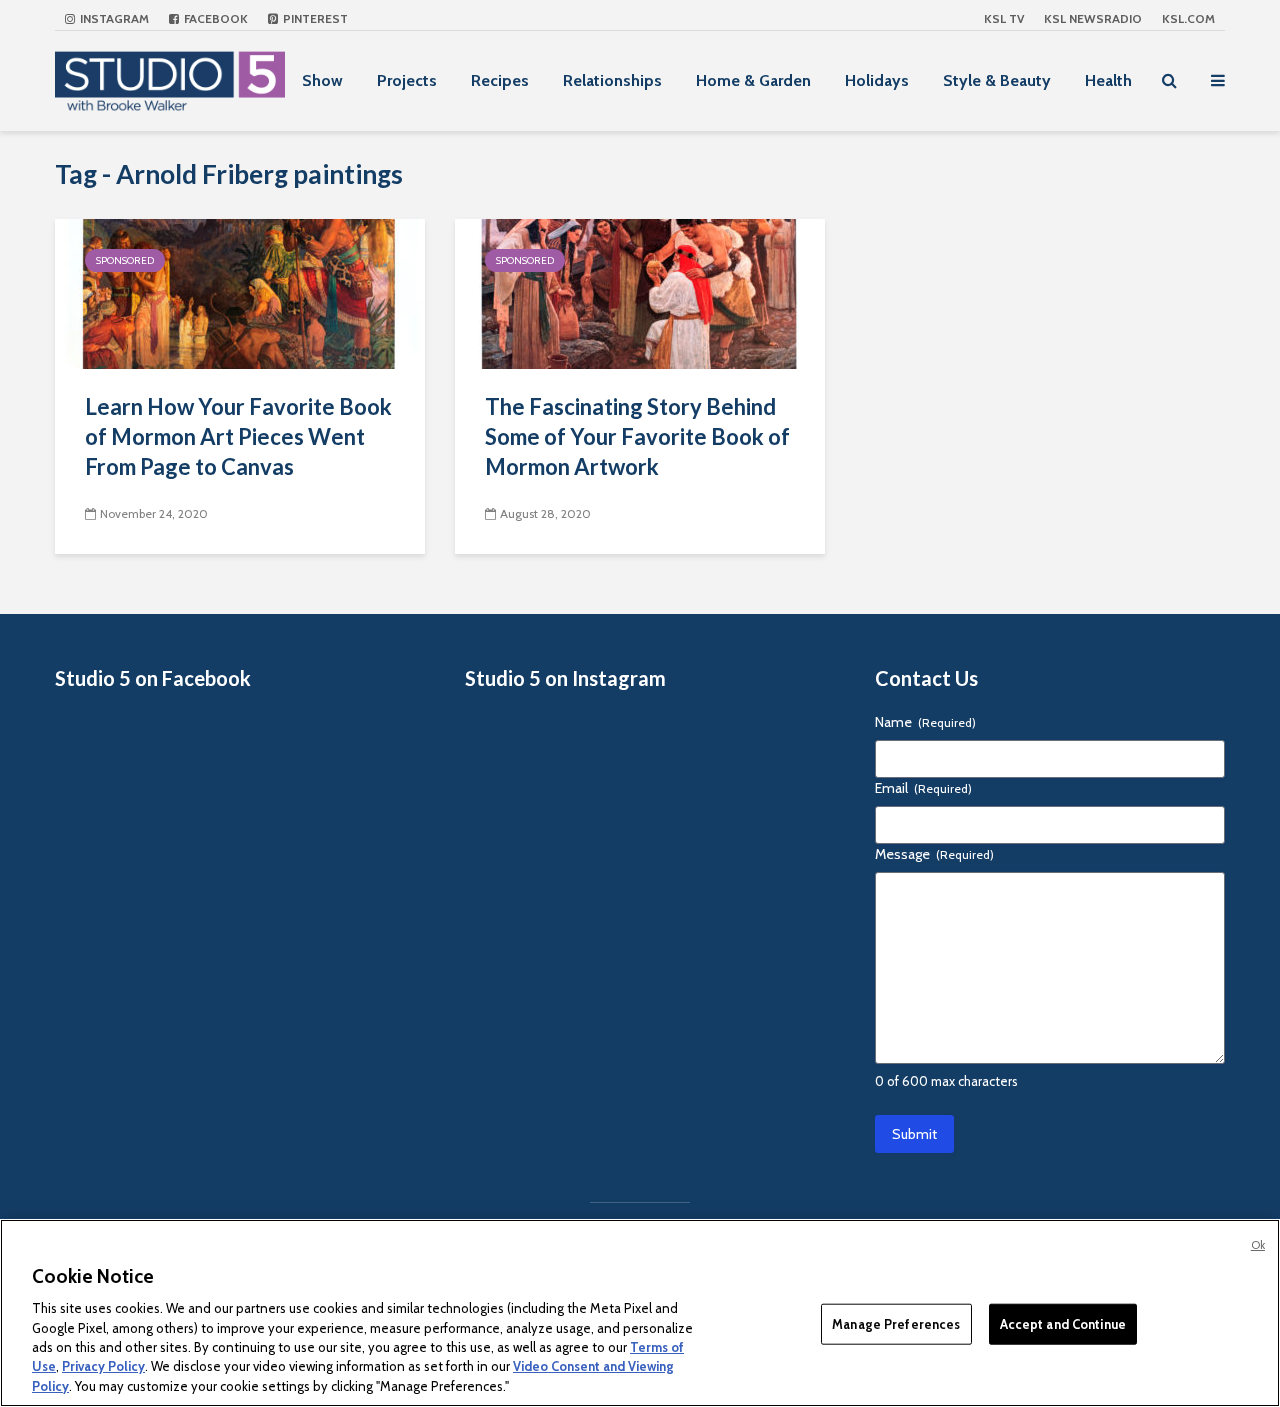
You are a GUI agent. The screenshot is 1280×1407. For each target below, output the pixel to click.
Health (1108, 80)
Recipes (500, 80)
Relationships (612, 80)
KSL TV (1004, 18)
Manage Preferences (896, 1323)
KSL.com (1188, 18)
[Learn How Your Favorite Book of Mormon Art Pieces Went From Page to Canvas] (240, 292)
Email (923, 788)
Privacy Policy (103, 1367)
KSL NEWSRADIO (1093, 18)
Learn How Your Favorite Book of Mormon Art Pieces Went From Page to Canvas (238, 436)
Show (322, 80)
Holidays (877, 80)
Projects (407, 80)
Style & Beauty (997, 80)
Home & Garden (753, 80)
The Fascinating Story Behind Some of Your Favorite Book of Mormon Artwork (637, 436)
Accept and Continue (1063, 1323)
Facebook (214, 18)
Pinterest (314, 18)
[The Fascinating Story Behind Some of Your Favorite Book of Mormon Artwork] (640, 292)
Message (934, 854)
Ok (1258, 1245)
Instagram (113, 18)
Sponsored (125, 260)
